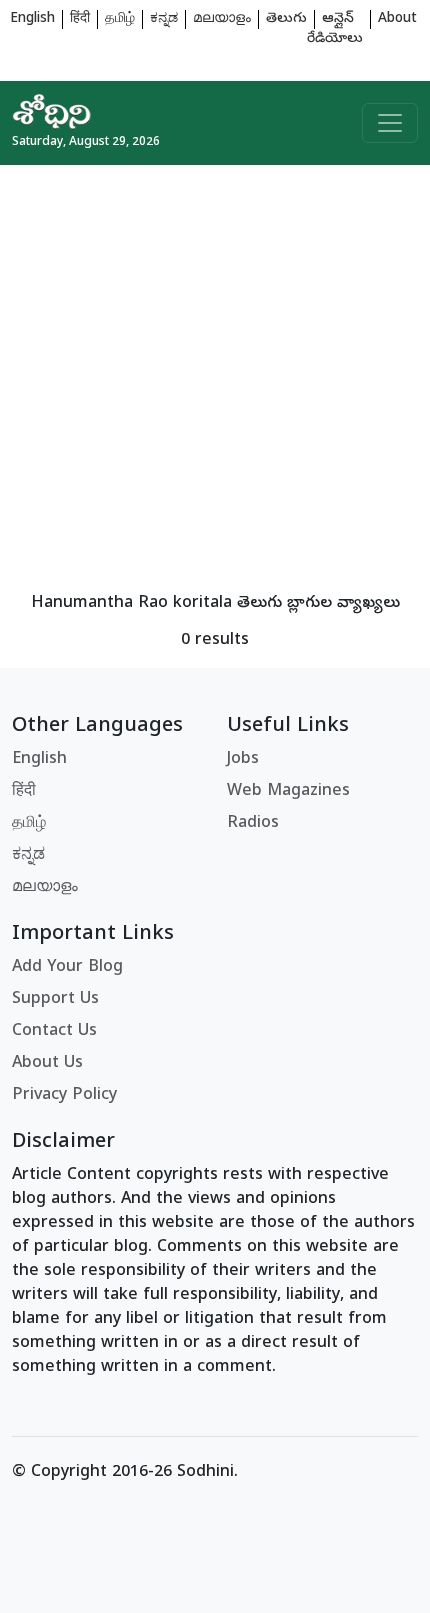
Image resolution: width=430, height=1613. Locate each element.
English (32, 19)
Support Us (55, 1000)
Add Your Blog (67, 968)
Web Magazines (288, 792)
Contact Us (54, 1032)
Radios (253, 824)
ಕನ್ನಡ (164, 19)
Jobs (243, 760)
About (397, 19)
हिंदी (80, 19)
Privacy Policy (64, 1096)
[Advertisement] (215, 380)
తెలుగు (286, 19)
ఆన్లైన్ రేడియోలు (335, 29)
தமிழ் (120, 19)
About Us (47, 1064)
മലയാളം (222, 19)
